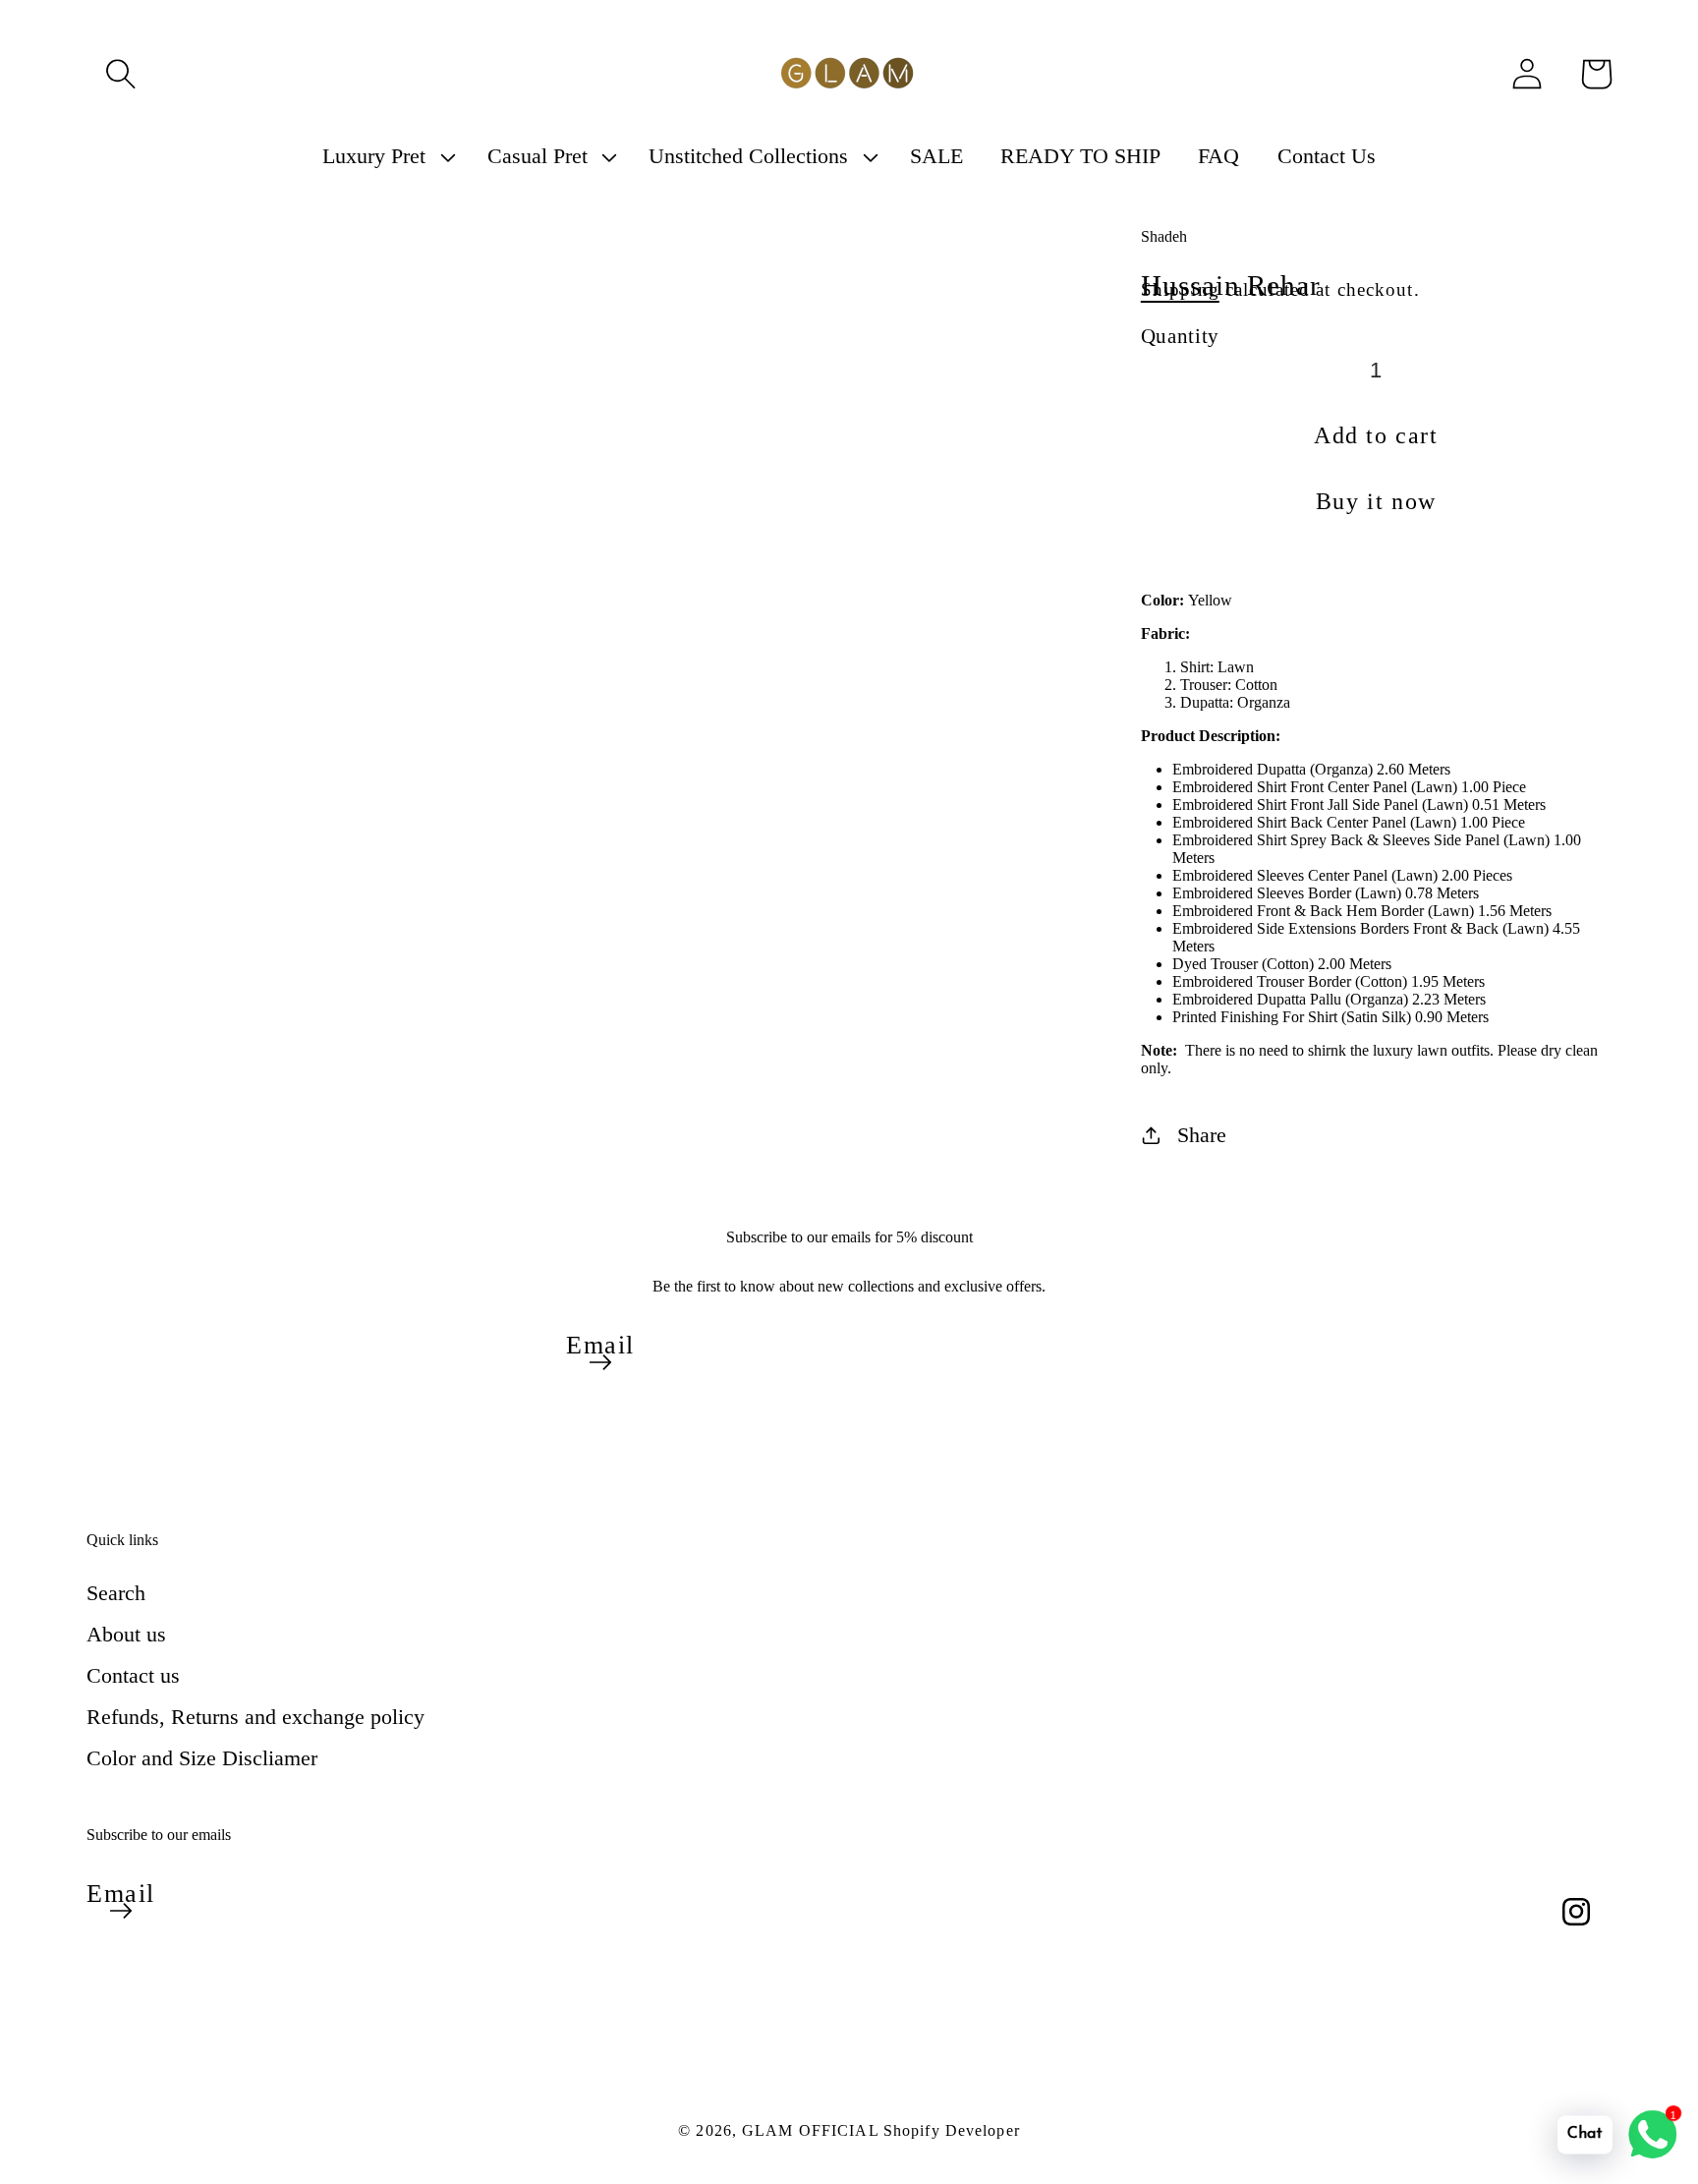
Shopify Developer (952, 2130)
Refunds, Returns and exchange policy (255, 1717)
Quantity (1180, 336)
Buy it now (1376, 501)
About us (126, 1634)
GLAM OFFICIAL (813, 2130)
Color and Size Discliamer (202, 1758)
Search (116, 1593)
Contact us (133, 1675)
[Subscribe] (600, 1362)
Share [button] (1202, 1135)
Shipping (1180, 289)
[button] (121, 74)
